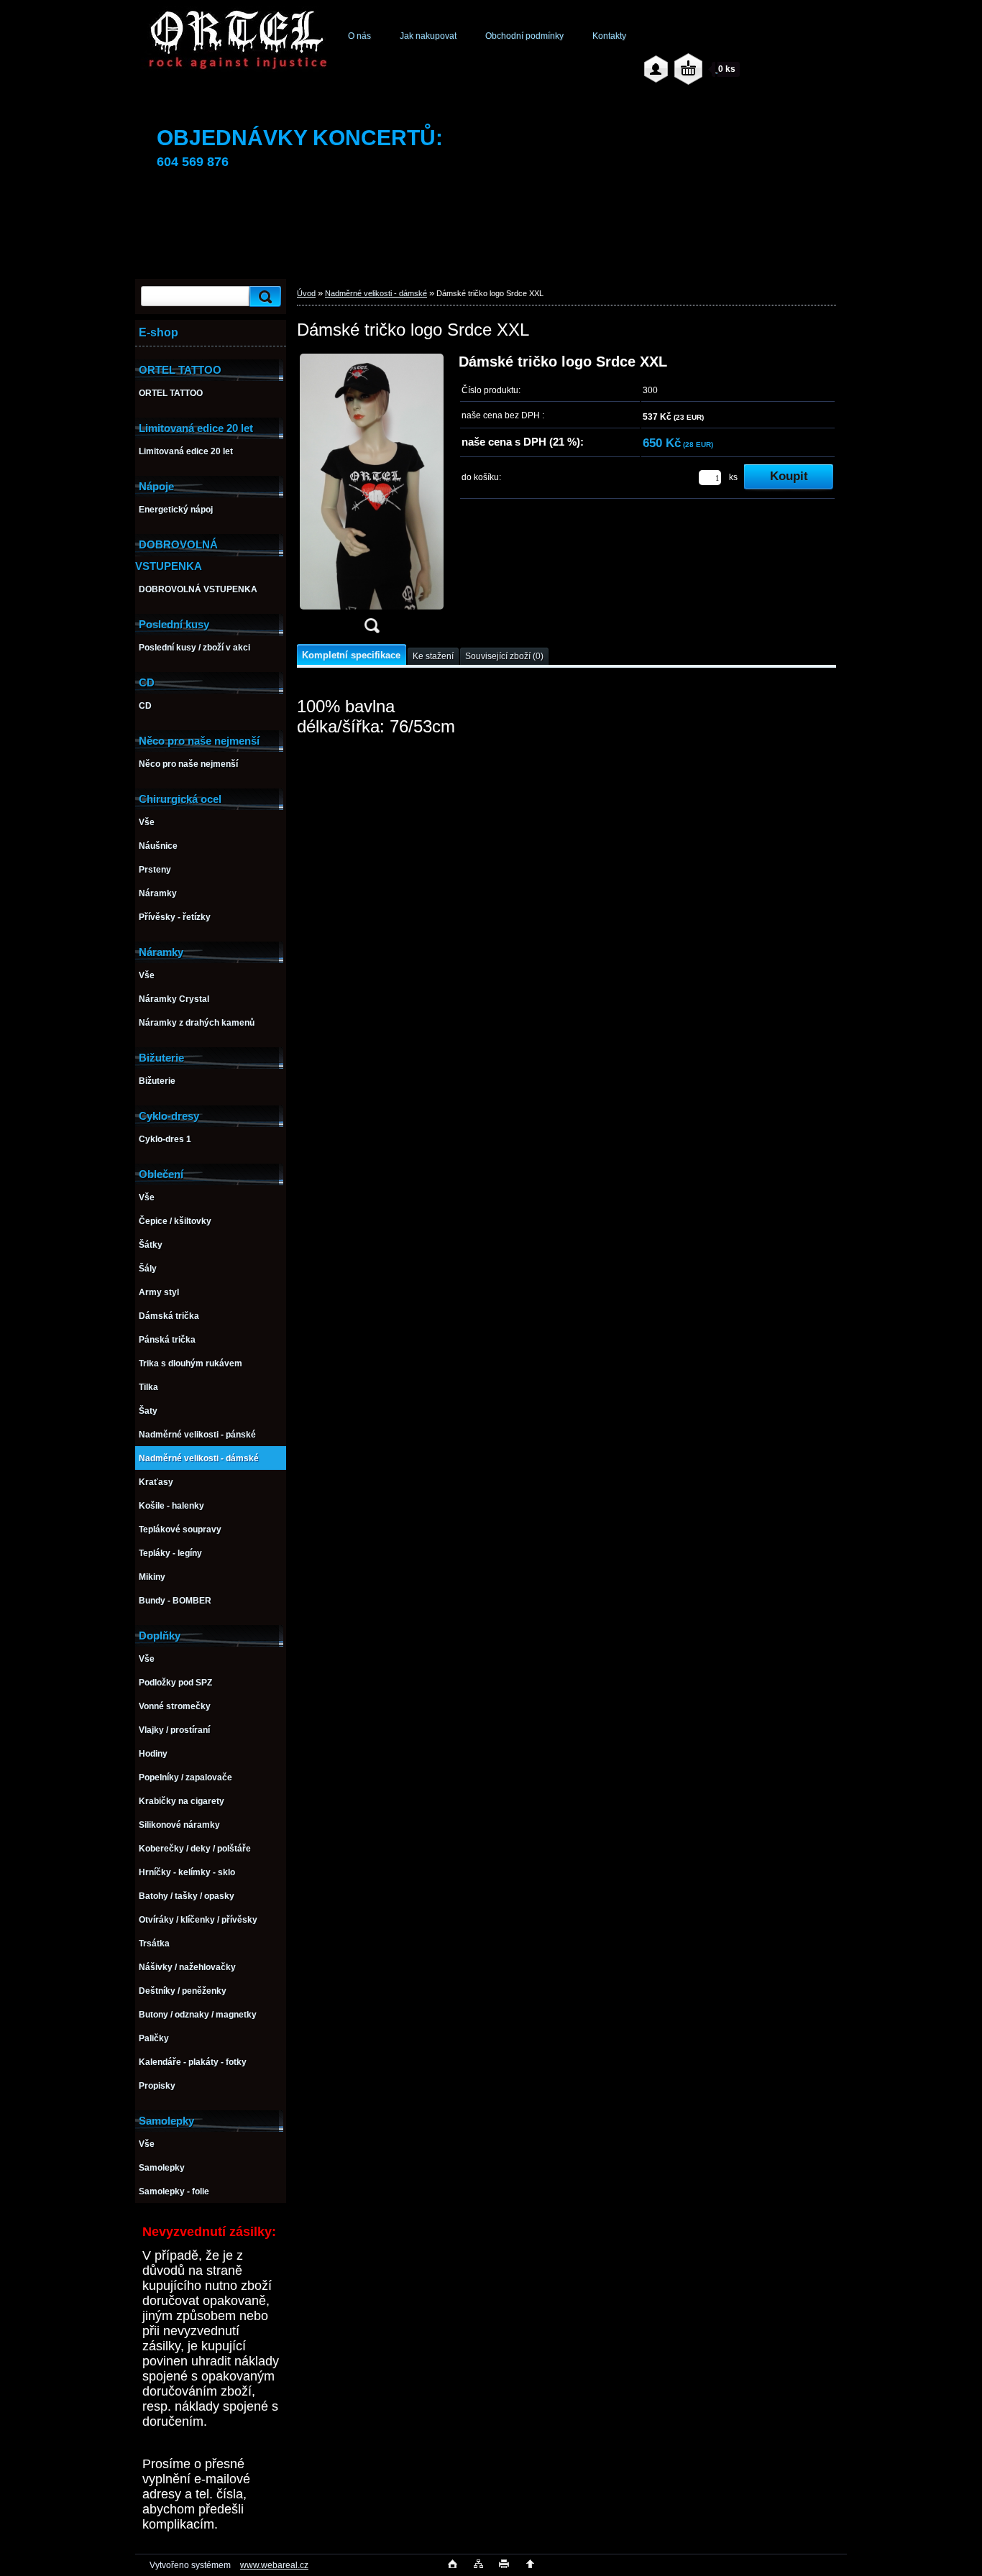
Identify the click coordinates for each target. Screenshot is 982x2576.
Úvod (306, 293)
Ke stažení (433, 656)
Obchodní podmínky (524, 36)
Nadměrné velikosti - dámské (376, 293)
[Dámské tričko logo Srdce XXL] (372, 498)
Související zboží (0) (504, 656)
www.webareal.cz (274, 2565)
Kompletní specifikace (351, 655)
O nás (359, 36)
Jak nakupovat (428, 36)
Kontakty (609, 36)
